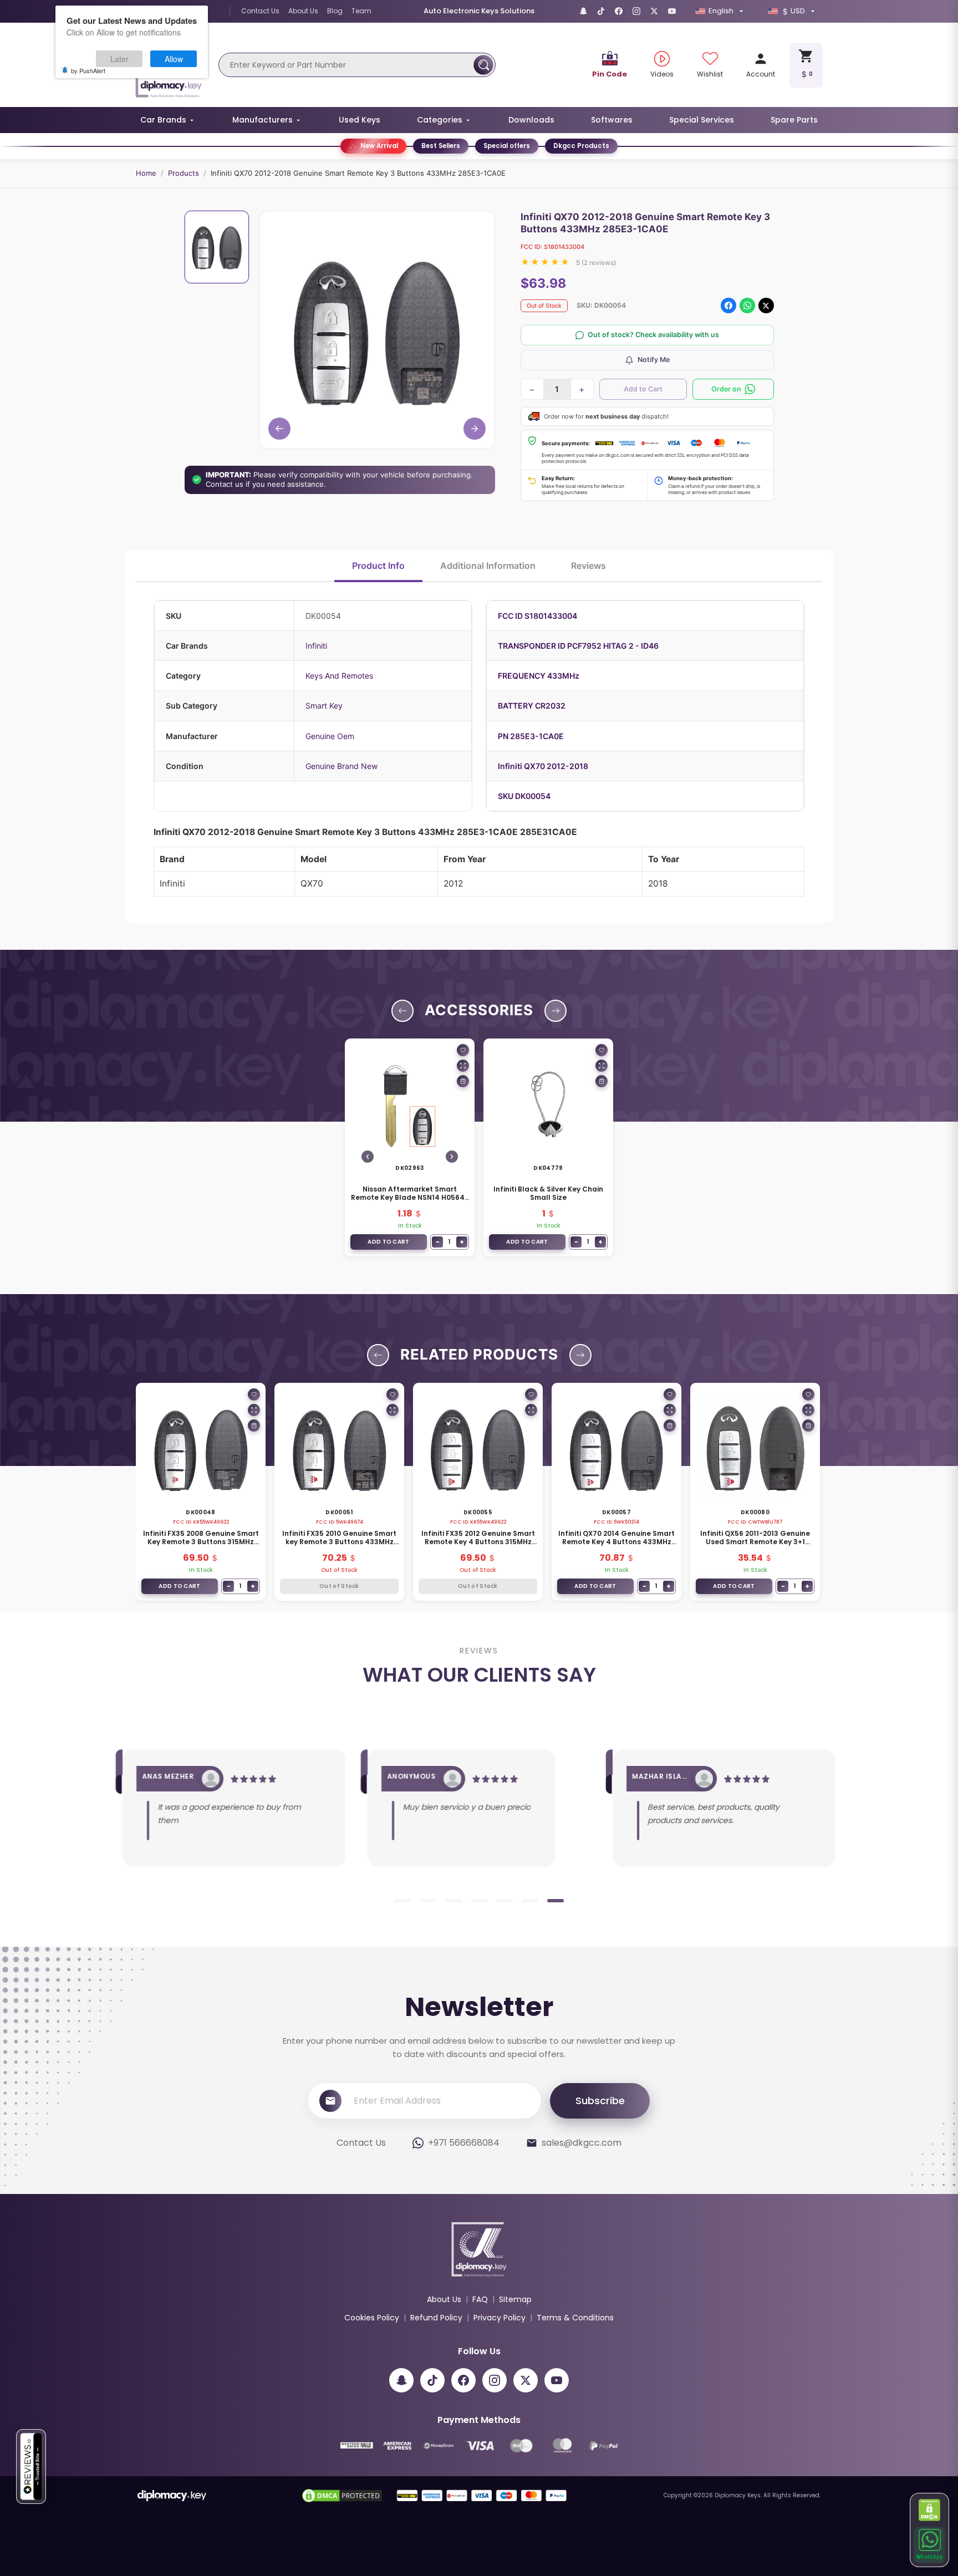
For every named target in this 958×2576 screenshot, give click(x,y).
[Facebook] (619, 11)
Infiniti (316, 646)
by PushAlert (88, 70)
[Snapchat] (583, 11)
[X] (654, 11)
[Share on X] (766, 306)
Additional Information (488, 566)
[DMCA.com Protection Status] (930, 2510)
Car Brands (163, 120)
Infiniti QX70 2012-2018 (543, 766)
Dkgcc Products (581, 146)
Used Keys (360, 120)
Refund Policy (436, 2318)
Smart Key (324, 706)
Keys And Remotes (339, 676)
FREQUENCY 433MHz (539, 676)
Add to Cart (643, 389)
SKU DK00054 (524, 796)
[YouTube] (672, 11)
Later (119, 59)
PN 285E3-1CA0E (531, 736)
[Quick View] (463, 1066)
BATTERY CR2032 (532, 706)
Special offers (507, 146)
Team (361, 11)
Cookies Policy (372, 2318)
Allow (174, 59)
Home (146, 173)
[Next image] (452, 1157)
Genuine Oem (330, 736)
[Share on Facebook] (728, 306)
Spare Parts (794, 120)
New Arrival (379, 146)
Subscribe (600, 2101)
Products (184, 173)
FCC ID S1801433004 (537, 616)
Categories (440, 120)
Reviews (588, 566)
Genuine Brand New (342, 766)
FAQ (480, 2299)
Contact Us (260, 11)
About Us (303, 11)
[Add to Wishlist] (463, 1050)
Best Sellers (441, 146)
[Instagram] (636, 11)
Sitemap (515, 2299)
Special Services (702, 120)
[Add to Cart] (463, 1081)
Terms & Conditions (575, 2318)
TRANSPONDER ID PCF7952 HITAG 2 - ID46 (578, 646)
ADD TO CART (388, 1242)
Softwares (612, 120)
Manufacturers (263, 120)
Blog (335, 11)
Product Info (378, 566)
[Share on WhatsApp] (747, 306)
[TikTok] (601, 11)
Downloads (531, 120)
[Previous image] (368, 1157)
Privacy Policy (500, 2318)
